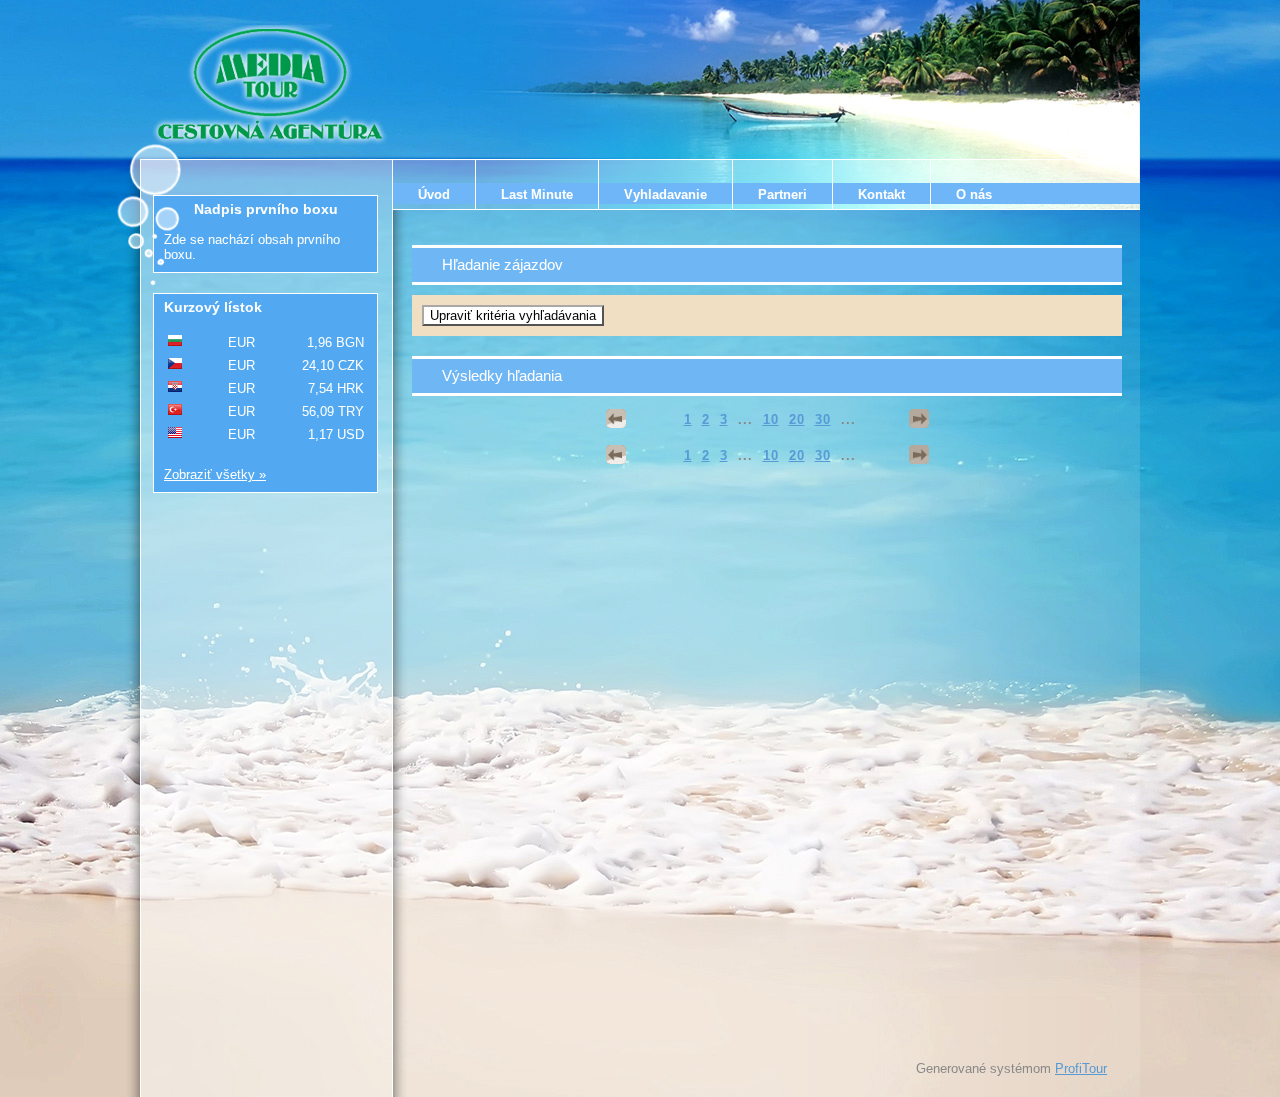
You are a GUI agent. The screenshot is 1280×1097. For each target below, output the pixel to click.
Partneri (782, 194)
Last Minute (537, 194)
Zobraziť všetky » (215, 474)
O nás (974, 194)
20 (797, 419)
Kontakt (881, 194)
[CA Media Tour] (273, 85)
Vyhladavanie (665, 194)
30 (823, 419)
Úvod (434, 194)
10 (771, 419)
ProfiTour (1081, 1068)
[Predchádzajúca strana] (616, 419)
